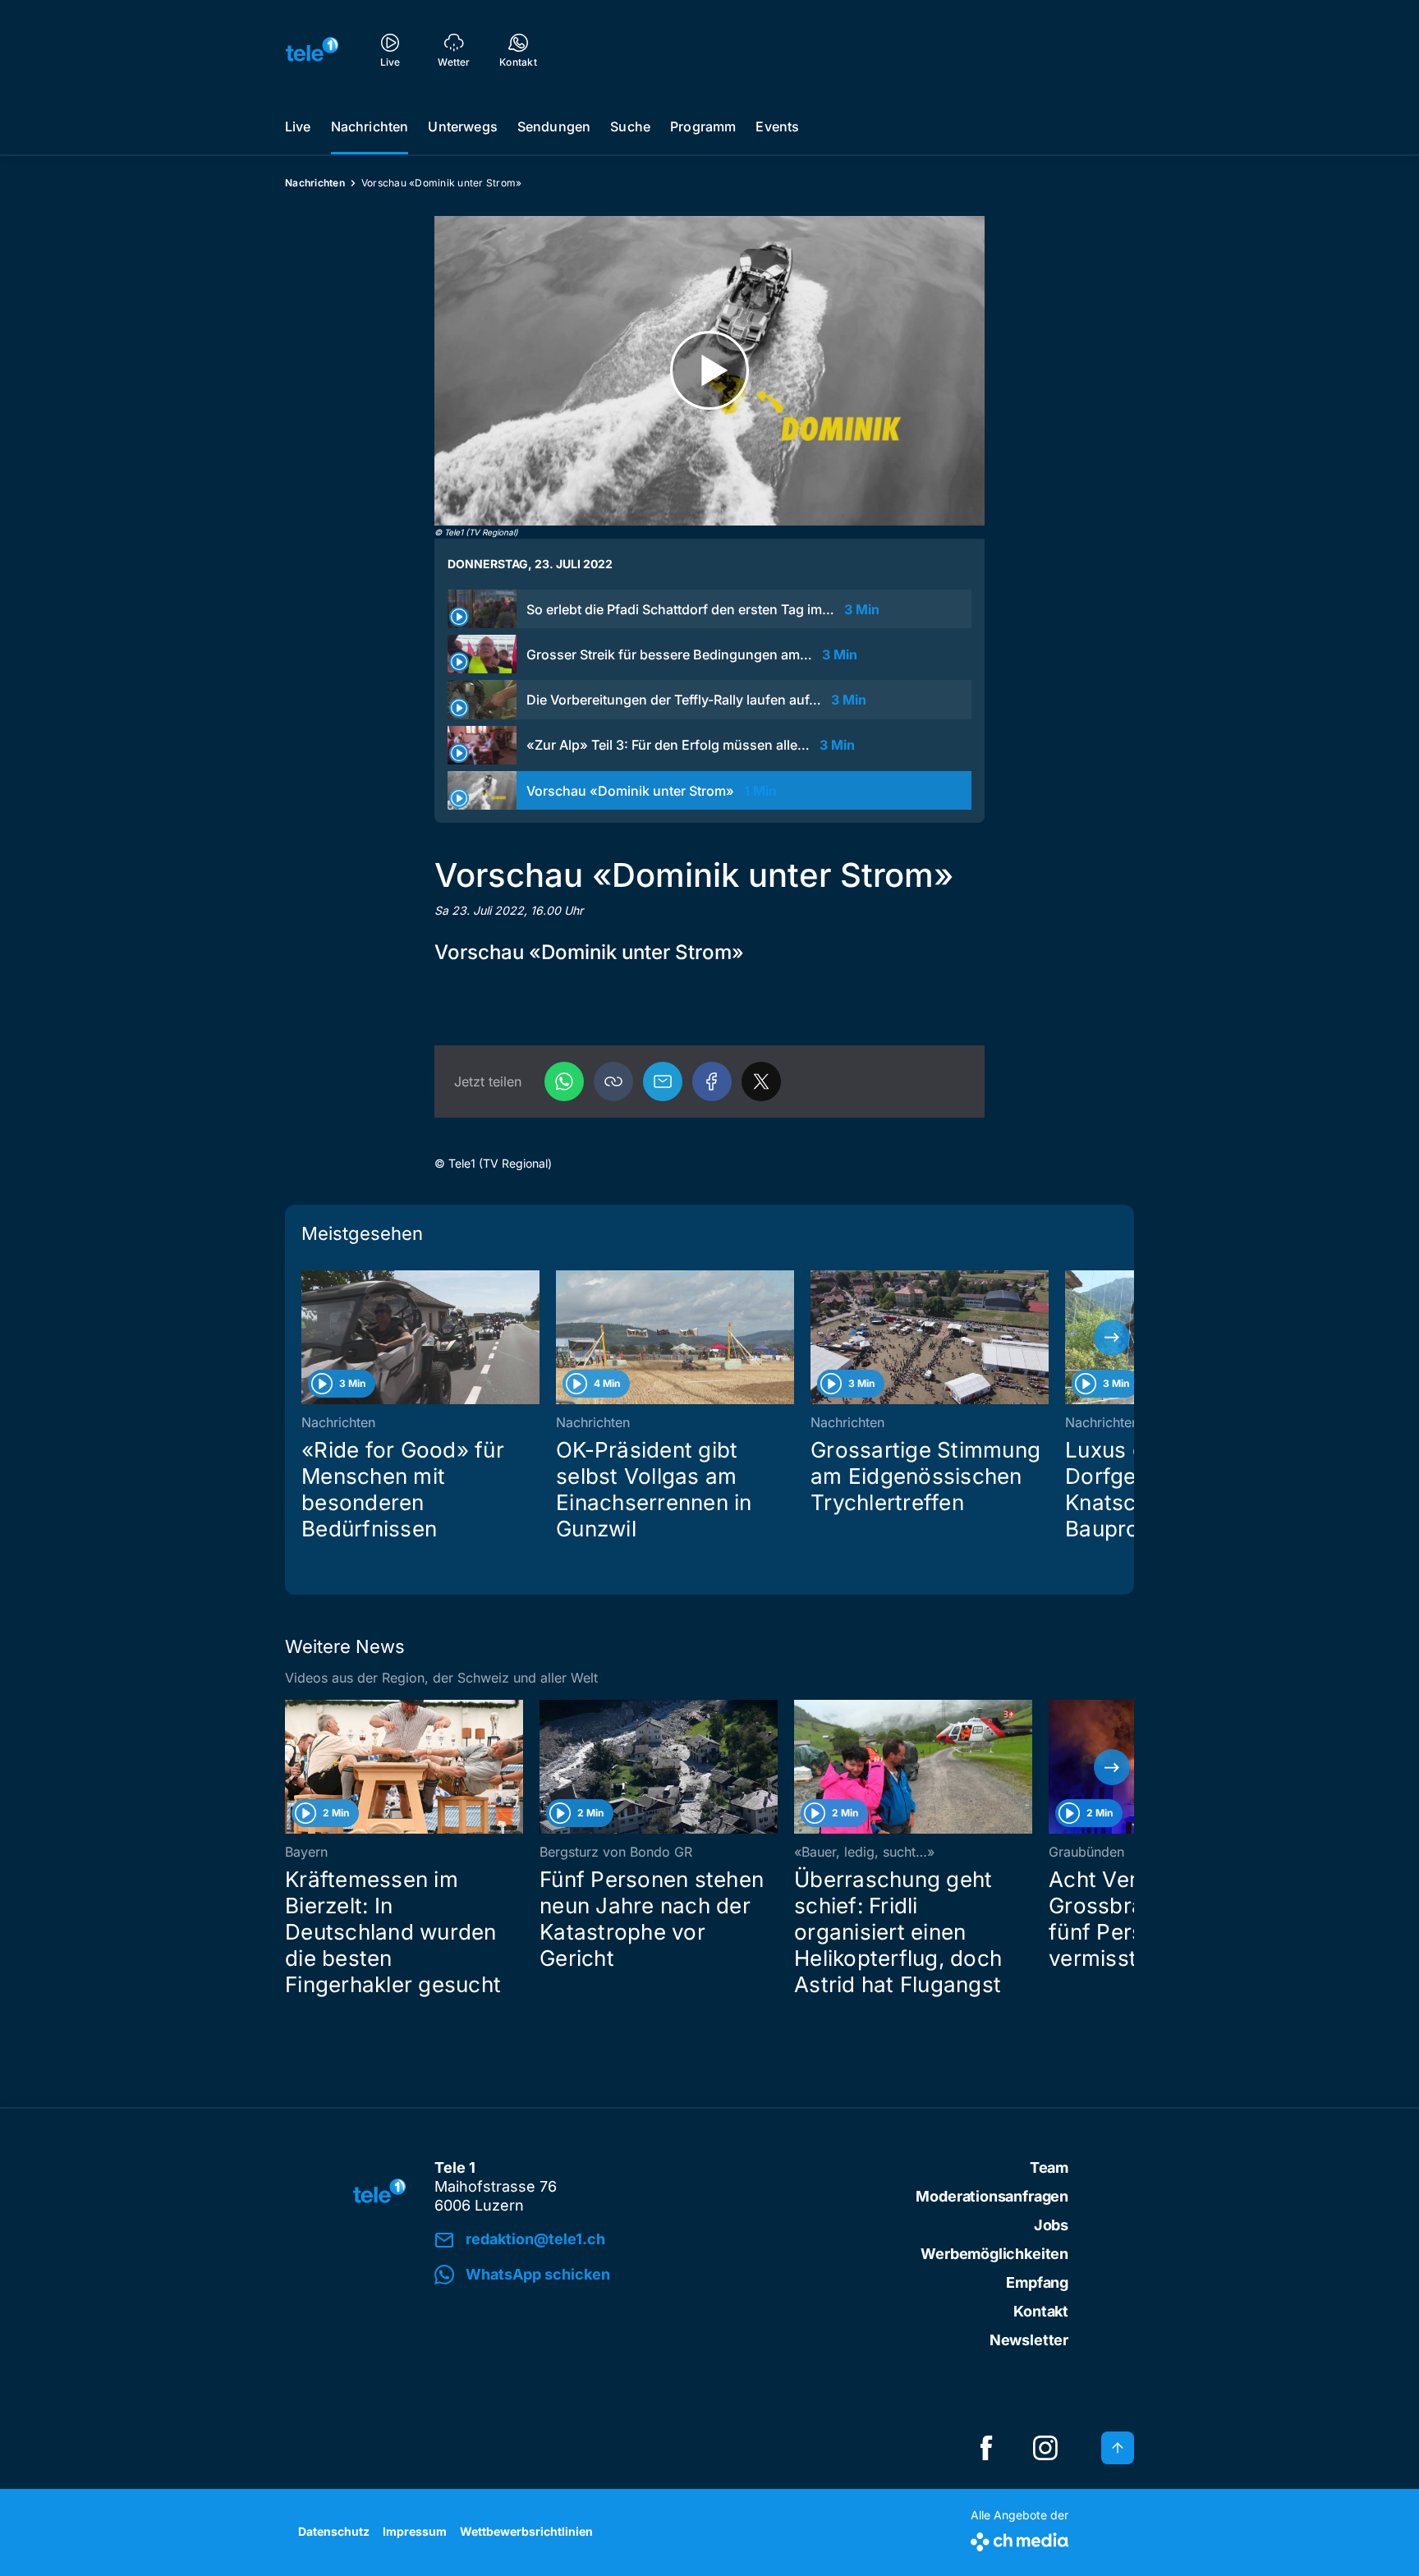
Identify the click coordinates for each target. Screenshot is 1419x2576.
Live (298, 126)
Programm (703, 126)
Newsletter (1029, 2340)
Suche (630, 126)
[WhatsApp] (564, 1081)
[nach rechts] (1112, 1338)
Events (777, 126)
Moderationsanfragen (992, 2196)
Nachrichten (370, 126)
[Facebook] (712, 1081)
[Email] (663, 1081)
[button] (613, 1081)
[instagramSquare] (1045, 2448)
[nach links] (307, 1338)
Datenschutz (334, 2531)
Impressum (415, 2531)
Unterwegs (462, 126)
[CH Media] (1019, 2539)
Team (1049, 2167)
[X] (761, 1081)
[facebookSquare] (986, 2448)
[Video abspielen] (709, 371)
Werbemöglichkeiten (994, 2254)
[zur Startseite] (312, 49)
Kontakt (1041, 2311)
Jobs (1051, 2225)
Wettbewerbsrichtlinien (526, 2531)
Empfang (1037, 2282)
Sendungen (554, 126)
